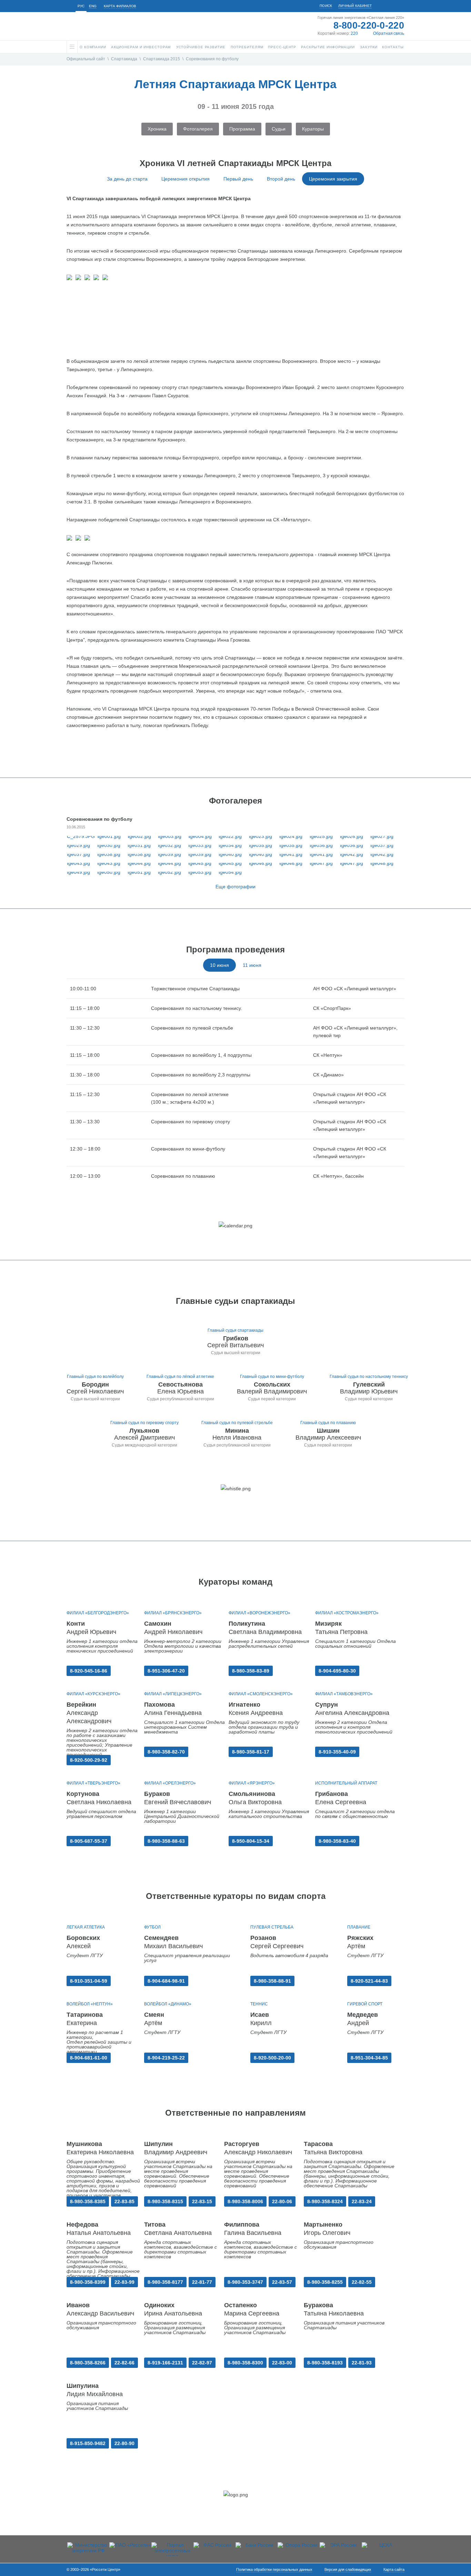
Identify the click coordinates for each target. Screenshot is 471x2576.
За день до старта (127, 179)
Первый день (238, 179)
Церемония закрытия (333, 179)
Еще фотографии (235, 887)
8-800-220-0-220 (369, 25)
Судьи (279, 129)
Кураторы (313, 129)
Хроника (157, 129)
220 (354, 33)
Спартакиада (124, 59)
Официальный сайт (86, 59)
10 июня (219, 965)
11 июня (252, 965)
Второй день (281, 179)
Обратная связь (389, 33)
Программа (242, 129)
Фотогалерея (198, 129)
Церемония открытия (186, 179)
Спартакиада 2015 (162, 59)
